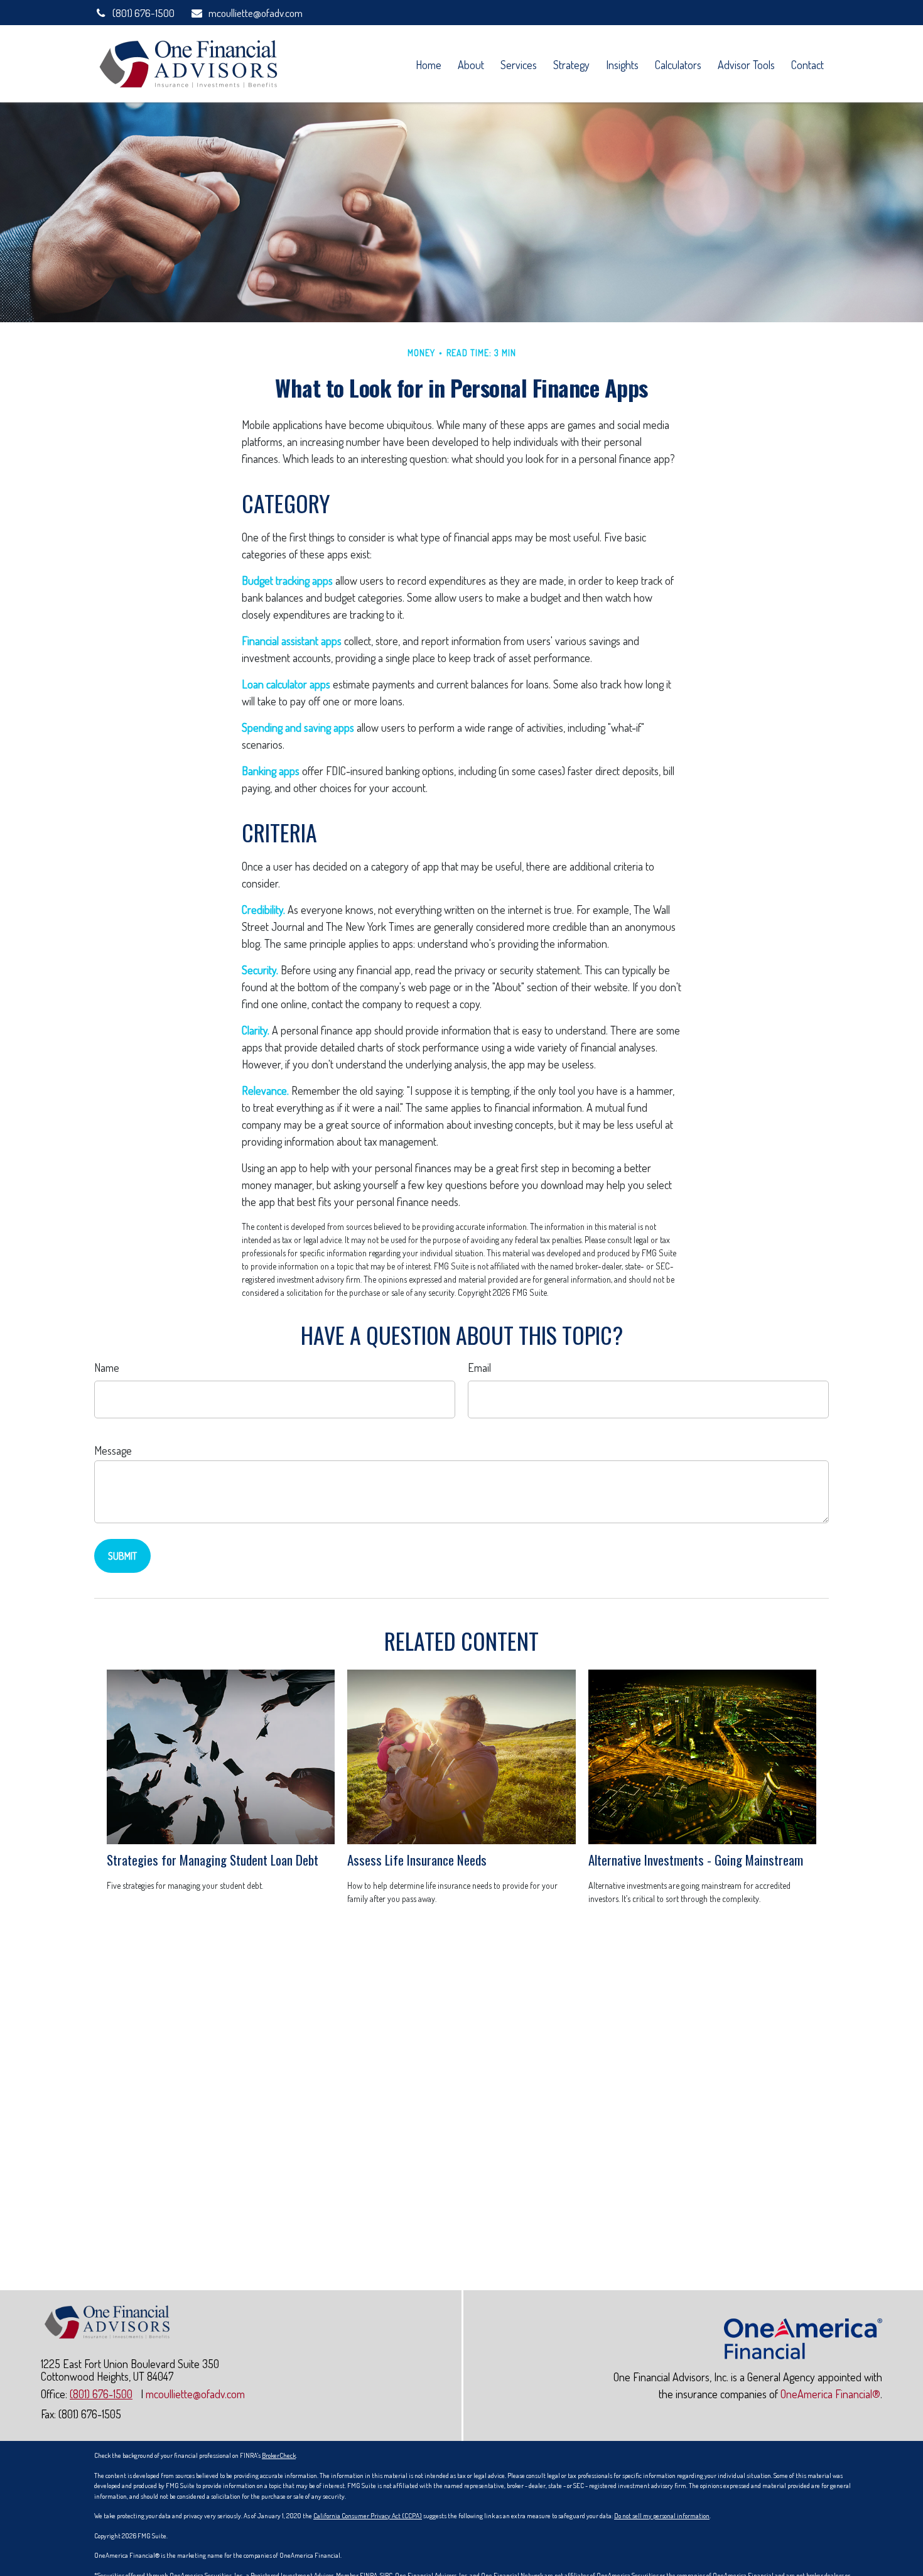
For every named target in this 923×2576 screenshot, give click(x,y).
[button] (428, 64)
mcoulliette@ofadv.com (256, 13)
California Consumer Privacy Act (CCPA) (368, 2516)
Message (113, 1450)
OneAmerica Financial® (830, 2394)
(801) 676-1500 (143, 13)
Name (107, 1367)
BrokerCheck (279, 2455)
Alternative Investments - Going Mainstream (696, 1860)
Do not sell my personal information (662, 2516)
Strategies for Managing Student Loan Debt (213, 1860)
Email (479, 1367)
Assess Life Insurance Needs (417, 1860)
